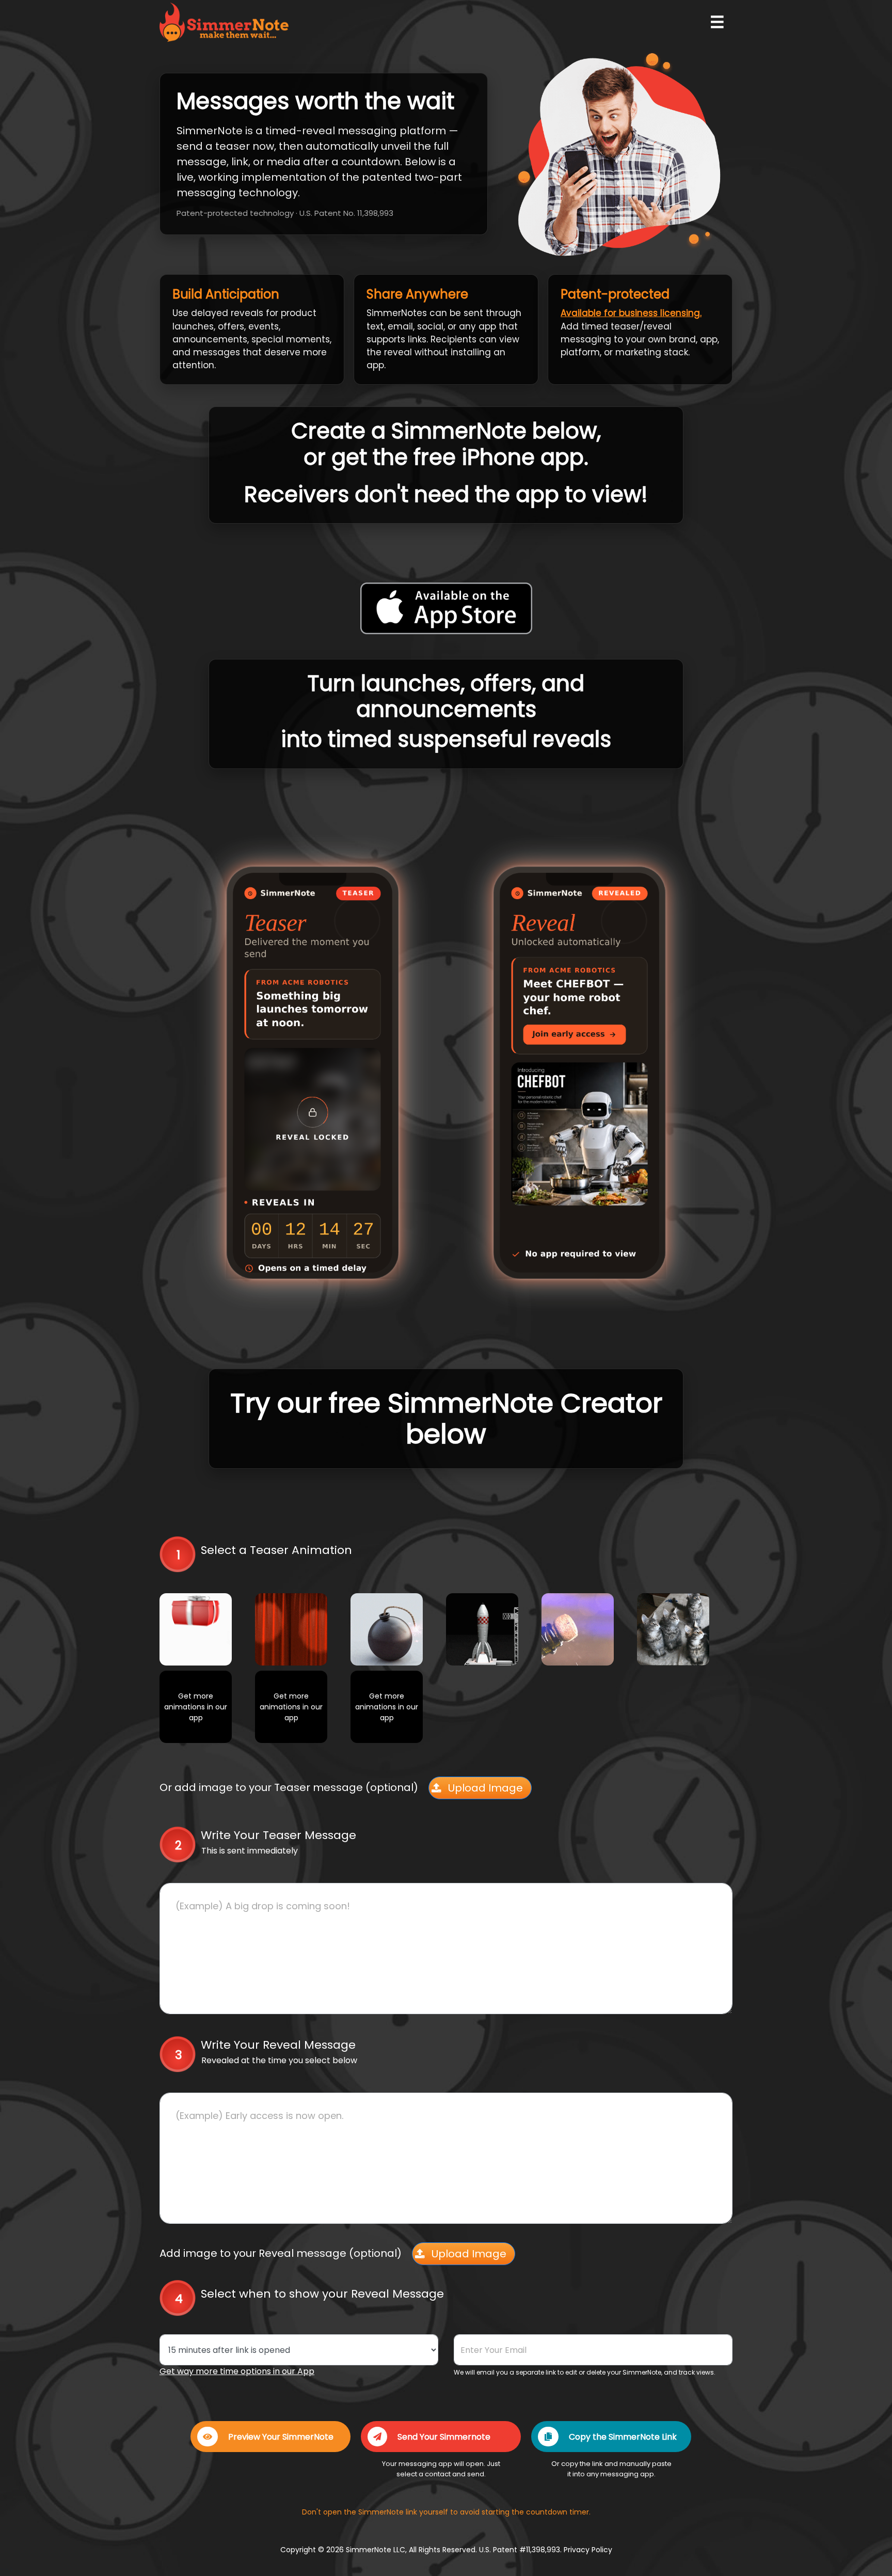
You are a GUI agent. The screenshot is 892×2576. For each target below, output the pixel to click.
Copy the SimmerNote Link (623, 2437)
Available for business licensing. (631, 313)
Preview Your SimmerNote (281, 2437)
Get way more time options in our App (237, 2371)
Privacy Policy (588, 2550)
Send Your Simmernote (444, 2437)
